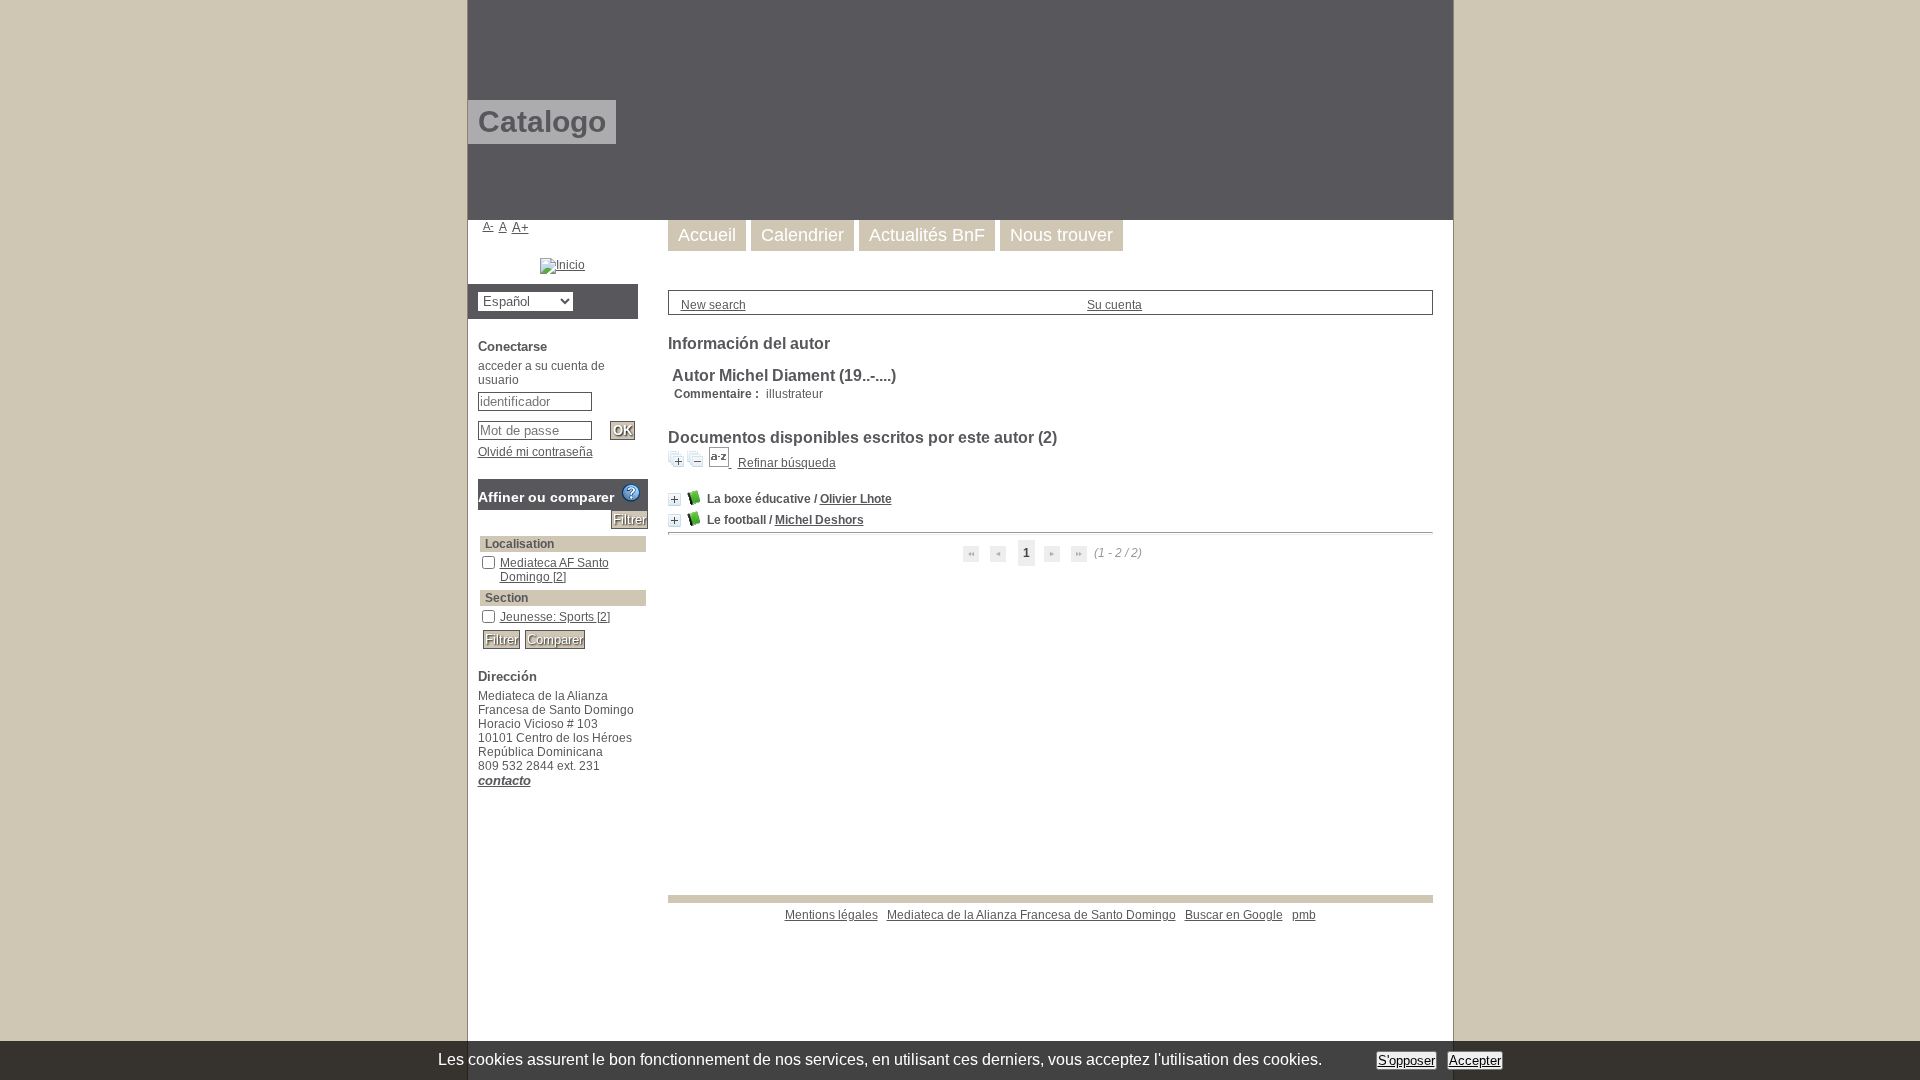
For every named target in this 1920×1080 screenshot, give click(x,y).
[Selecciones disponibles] (720, 463)
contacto (504, 780)
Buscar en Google (1234, 915)
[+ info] (674, 499)
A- (488, 226)
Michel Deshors (819, 520)
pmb (1304, 915)
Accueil (707, 235)
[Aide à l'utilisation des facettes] (631, 493)
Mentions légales (831, 915)
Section (506, 598)
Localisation (519, 544)
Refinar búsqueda (787, 463)
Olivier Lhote (856, 499)
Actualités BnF (927, 235)
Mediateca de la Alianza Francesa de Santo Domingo (1031, 915)
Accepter (1475, 1060)
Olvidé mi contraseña (535, 452)
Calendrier (802, 235)
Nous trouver (1061, 235)
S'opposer (1406, 1060)
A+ (520, 227)
